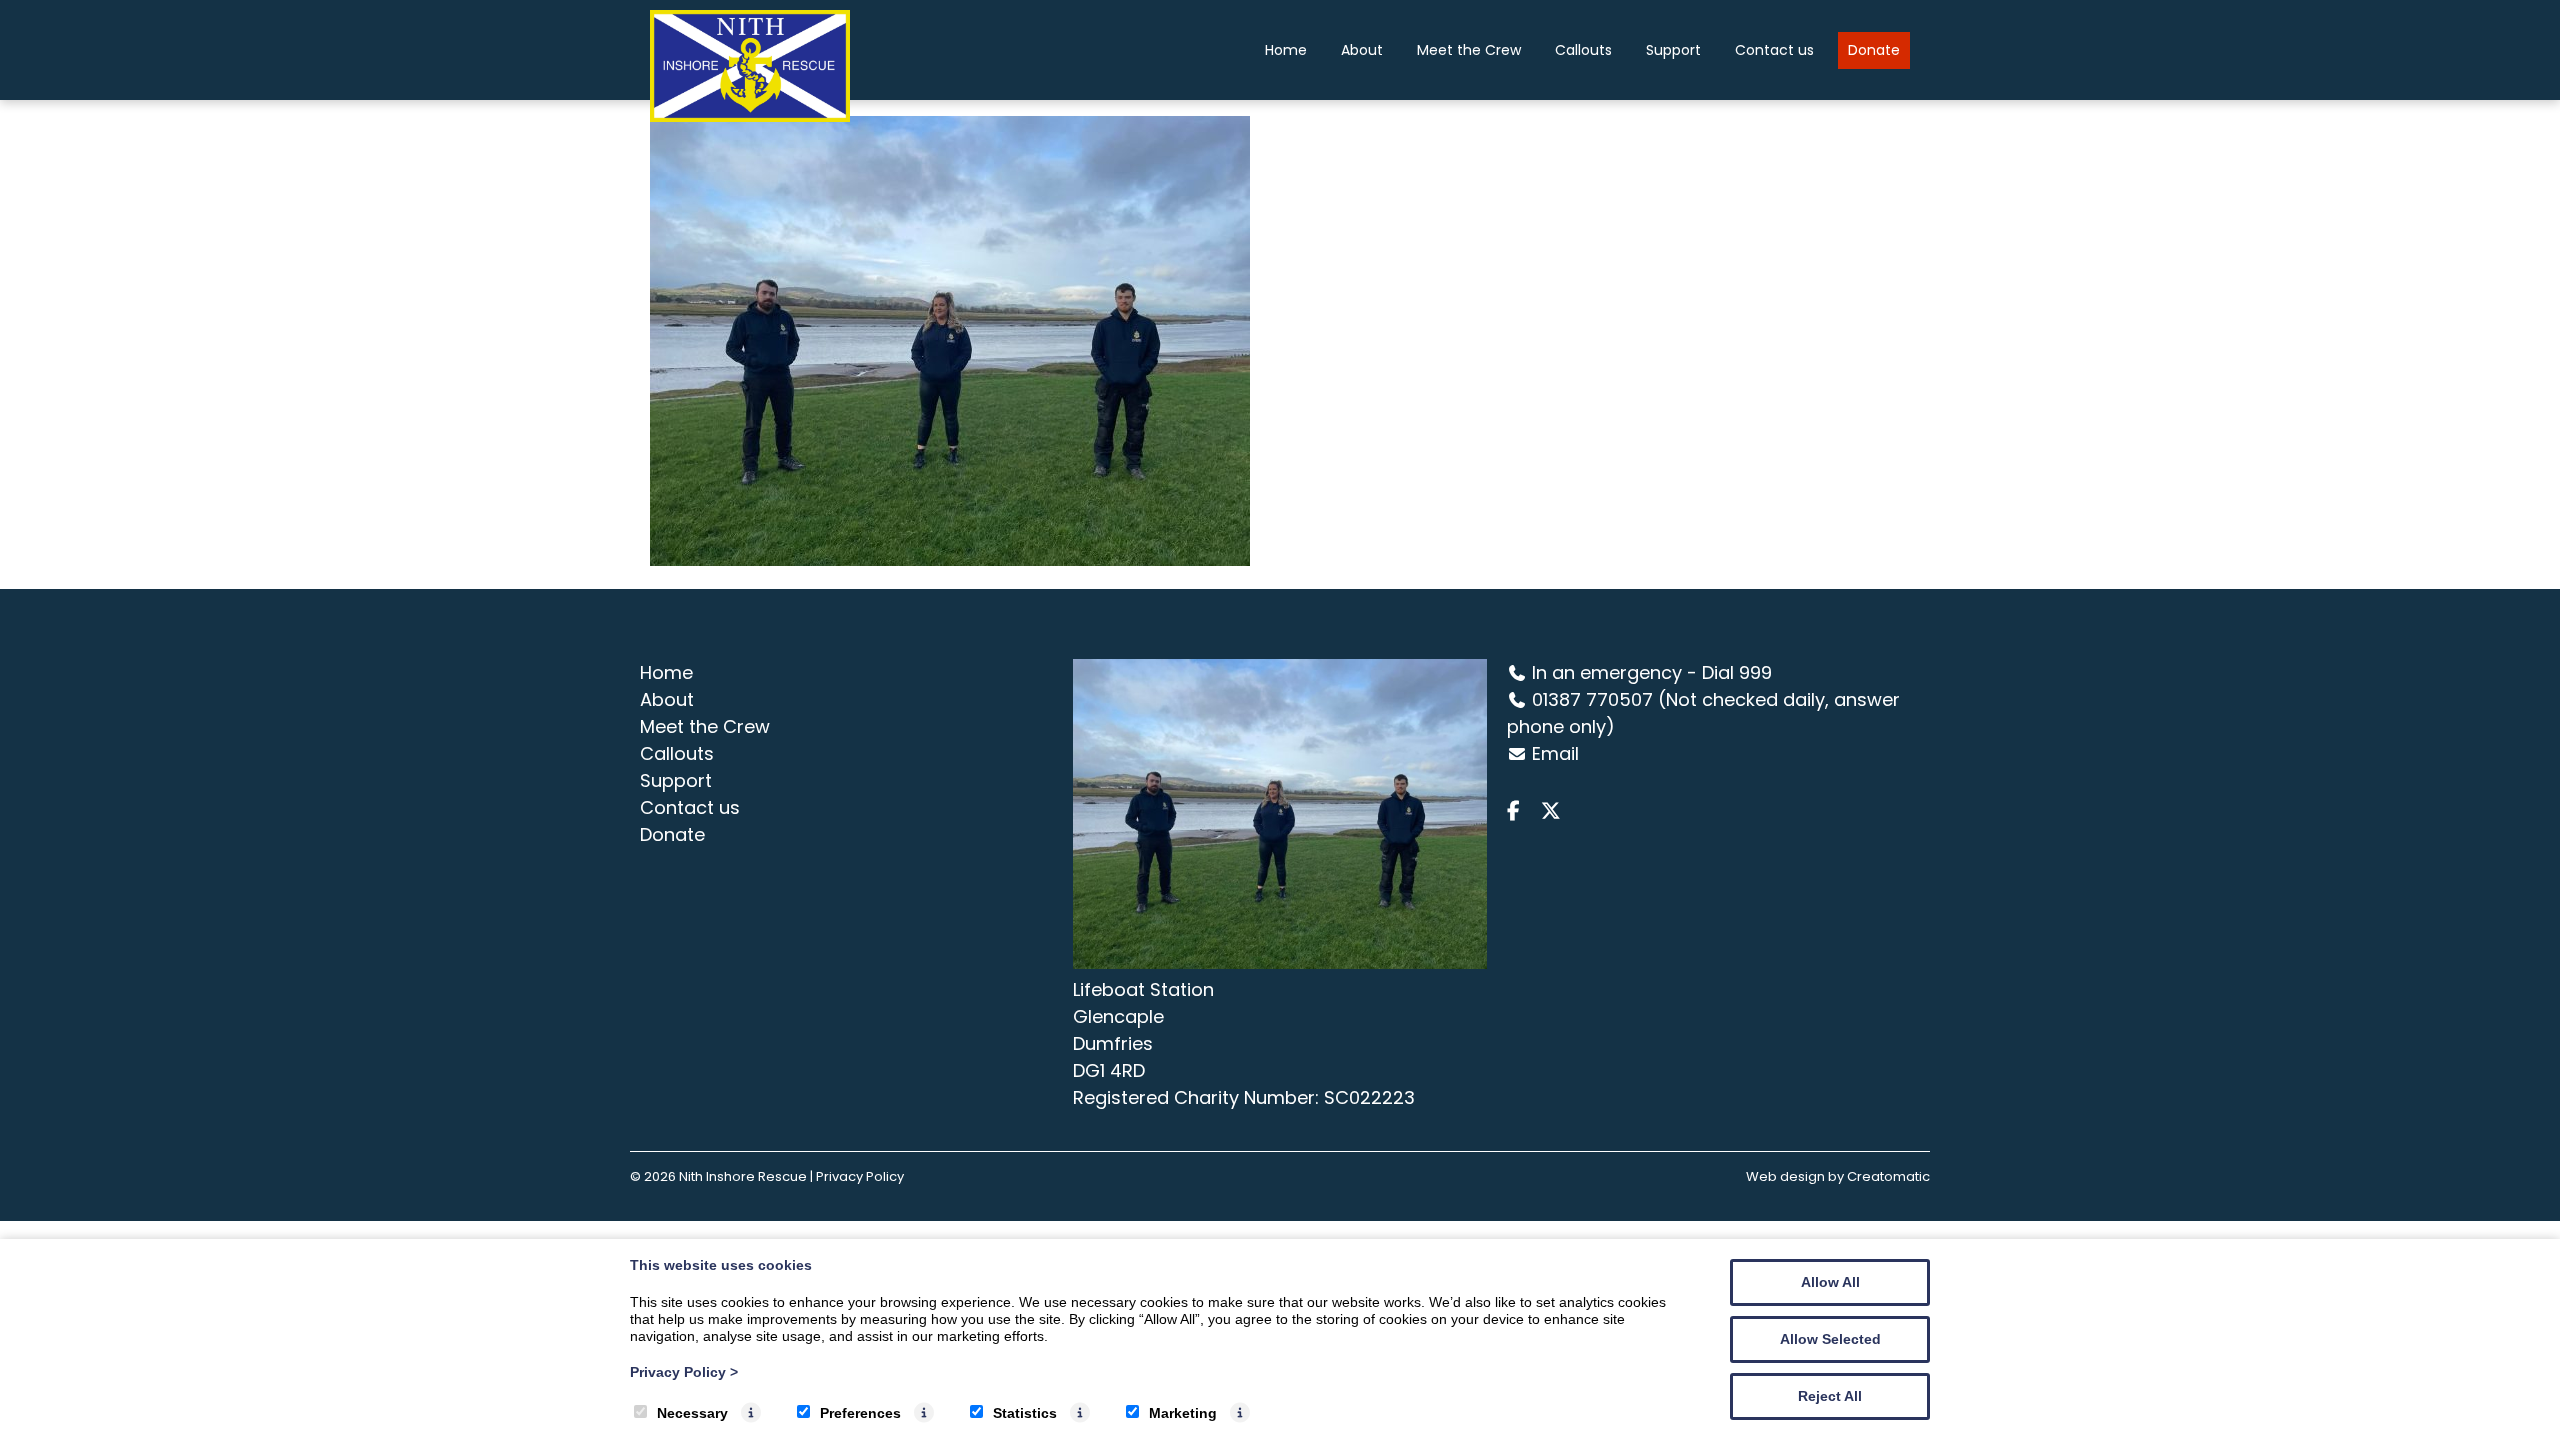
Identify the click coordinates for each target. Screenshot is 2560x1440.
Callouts (1583, 50)
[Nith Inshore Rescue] (750, 116)
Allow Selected (1830, 1339)
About (1362, 50)
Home (1286, 50)
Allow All (1830, 1282)
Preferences (860, 1413)
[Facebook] (1522, 811)
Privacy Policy (684, 1372)
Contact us (1774, 50)
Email (1555, 753)
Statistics (1025, 1413)
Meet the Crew (1469, 50)
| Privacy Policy (857, 1176)
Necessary (692, 1413)
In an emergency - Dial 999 (1652, 672)
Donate (1874, 50)
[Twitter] (1556, 811)
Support (1673, 50)
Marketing (1183, 1413)
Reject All (1830, 1396)
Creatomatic (1888, 1176)
